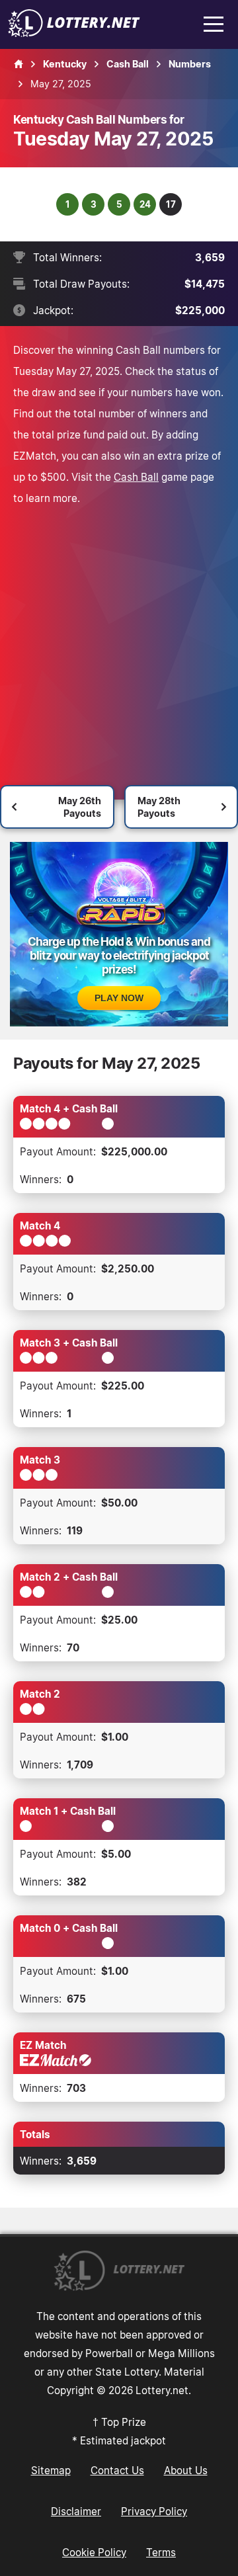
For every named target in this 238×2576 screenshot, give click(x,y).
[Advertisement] (119, 634)
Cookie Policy (94, 2552)
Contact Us (117, 2470)
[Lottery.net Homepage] (19, 64)
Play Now (119, 998)
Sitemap (51, 2470)
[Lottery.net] (74, 33)
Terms (161, 2552)
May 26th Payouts (80, 807)
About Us (186, 2470)
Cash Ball (136, 477)
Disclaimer (76, 2511)
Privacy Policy (154, 2511)
